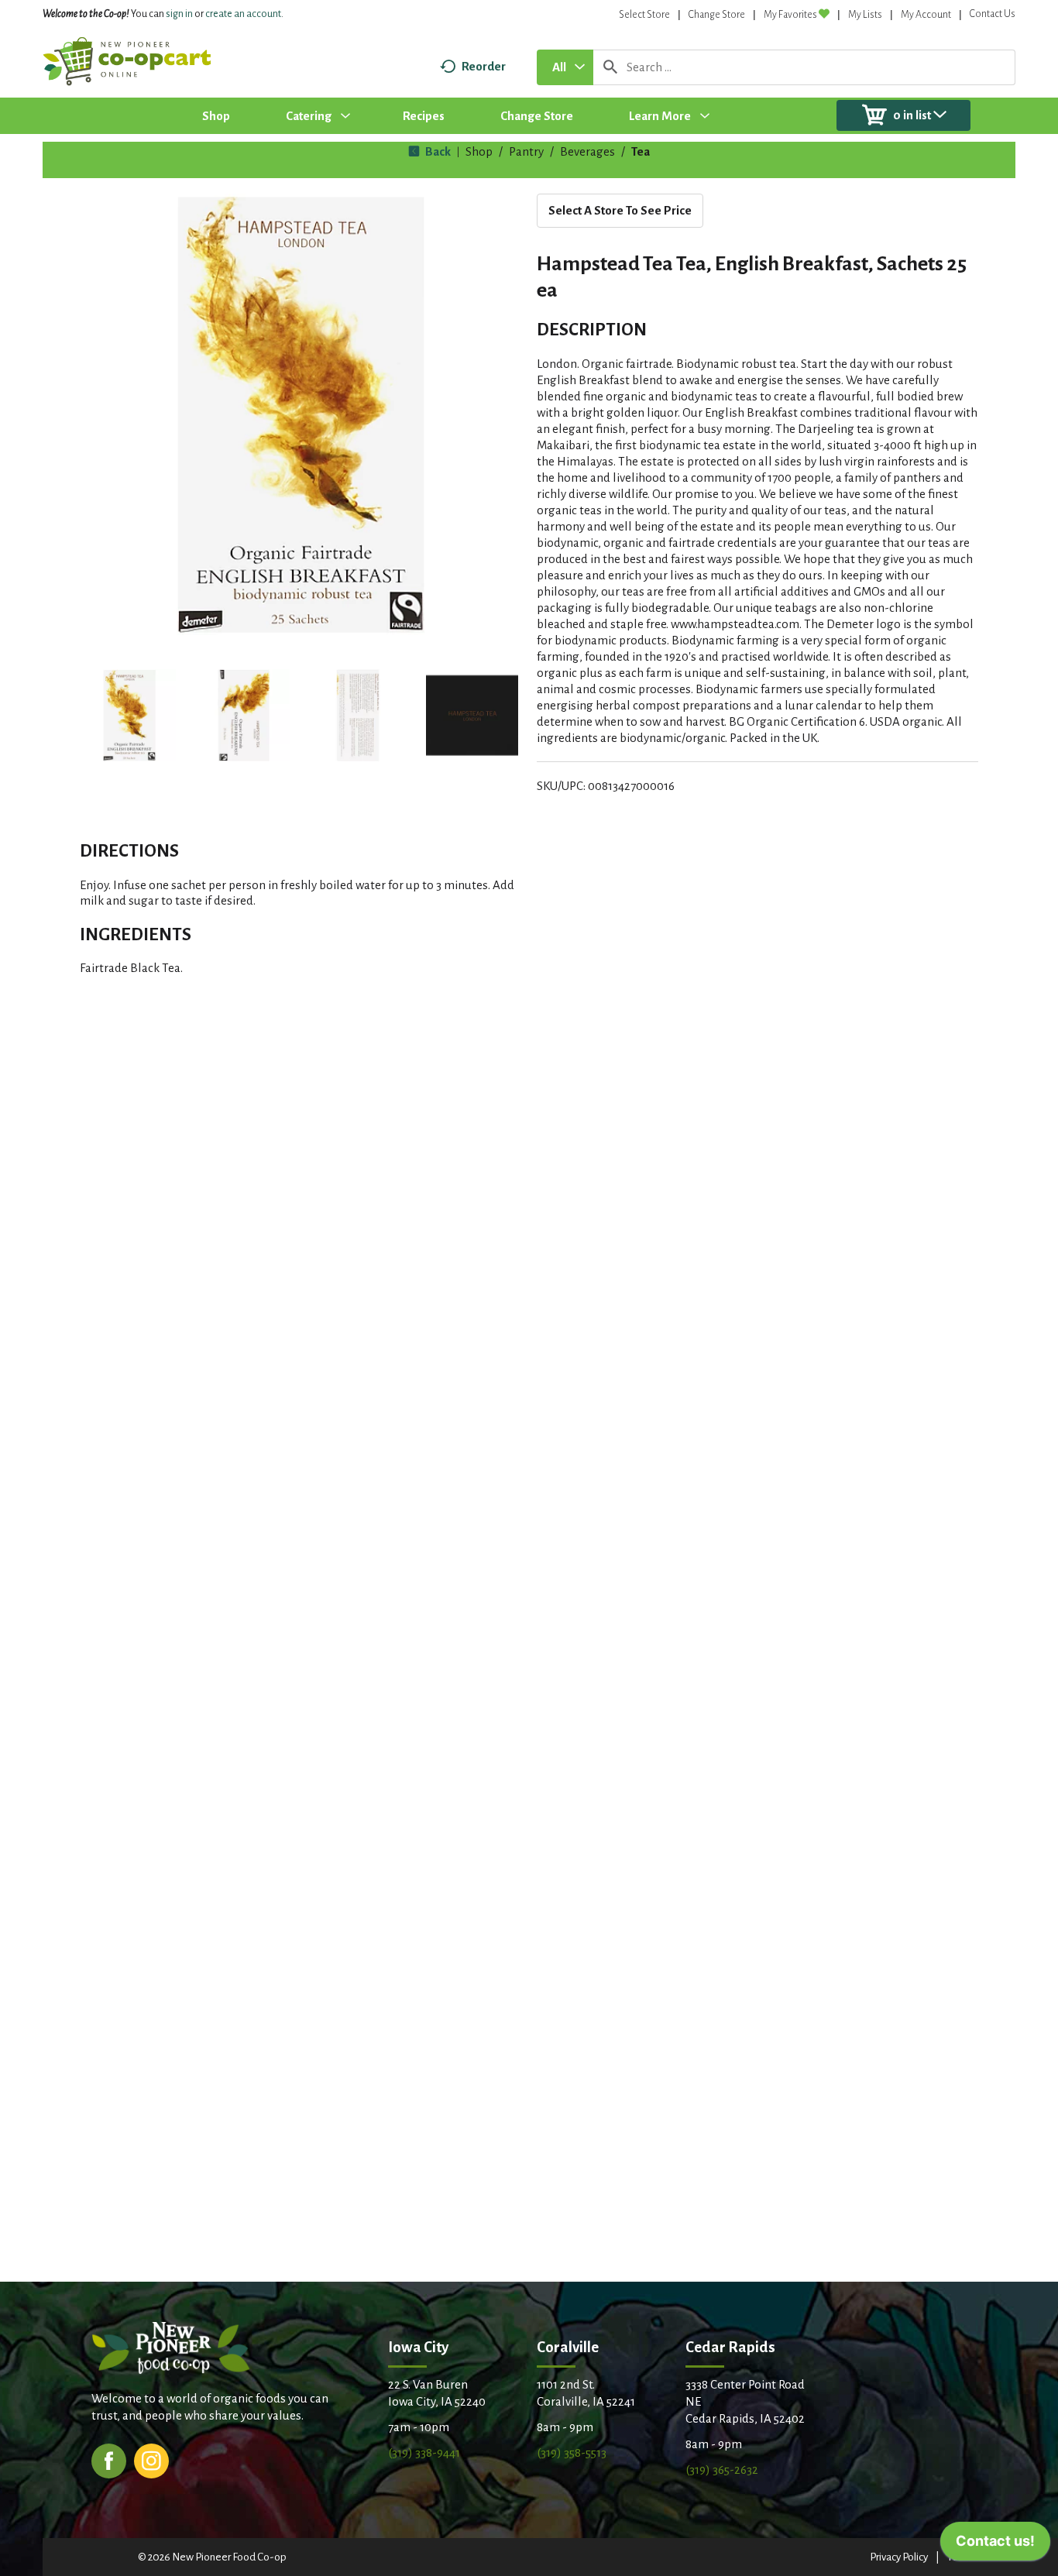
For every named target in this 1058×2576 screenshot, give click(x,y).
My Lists (865, 15)
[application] (995, 2545)
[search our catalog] (610, 67)
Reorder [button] (484, 66)
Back (437, 151)
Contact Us (993, 14)
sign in (179, 14)
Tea (641, 151)
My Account (926, 15)
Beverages (587, 151)
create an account (243, 14)
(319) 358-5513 (572, 2452)
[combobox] (565, 67)
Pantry (526, 151)
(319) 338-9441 (424, 2452)
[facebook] (109, 2459)
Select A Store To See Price (620, 210)
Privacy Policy (899, 2557)
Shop (479, 151)
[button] (129, 716)
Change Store (717, 15)
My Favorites (790, 15)
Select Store (644, 15)
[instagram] (151, 2459)
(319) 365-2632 (722, 2470)
